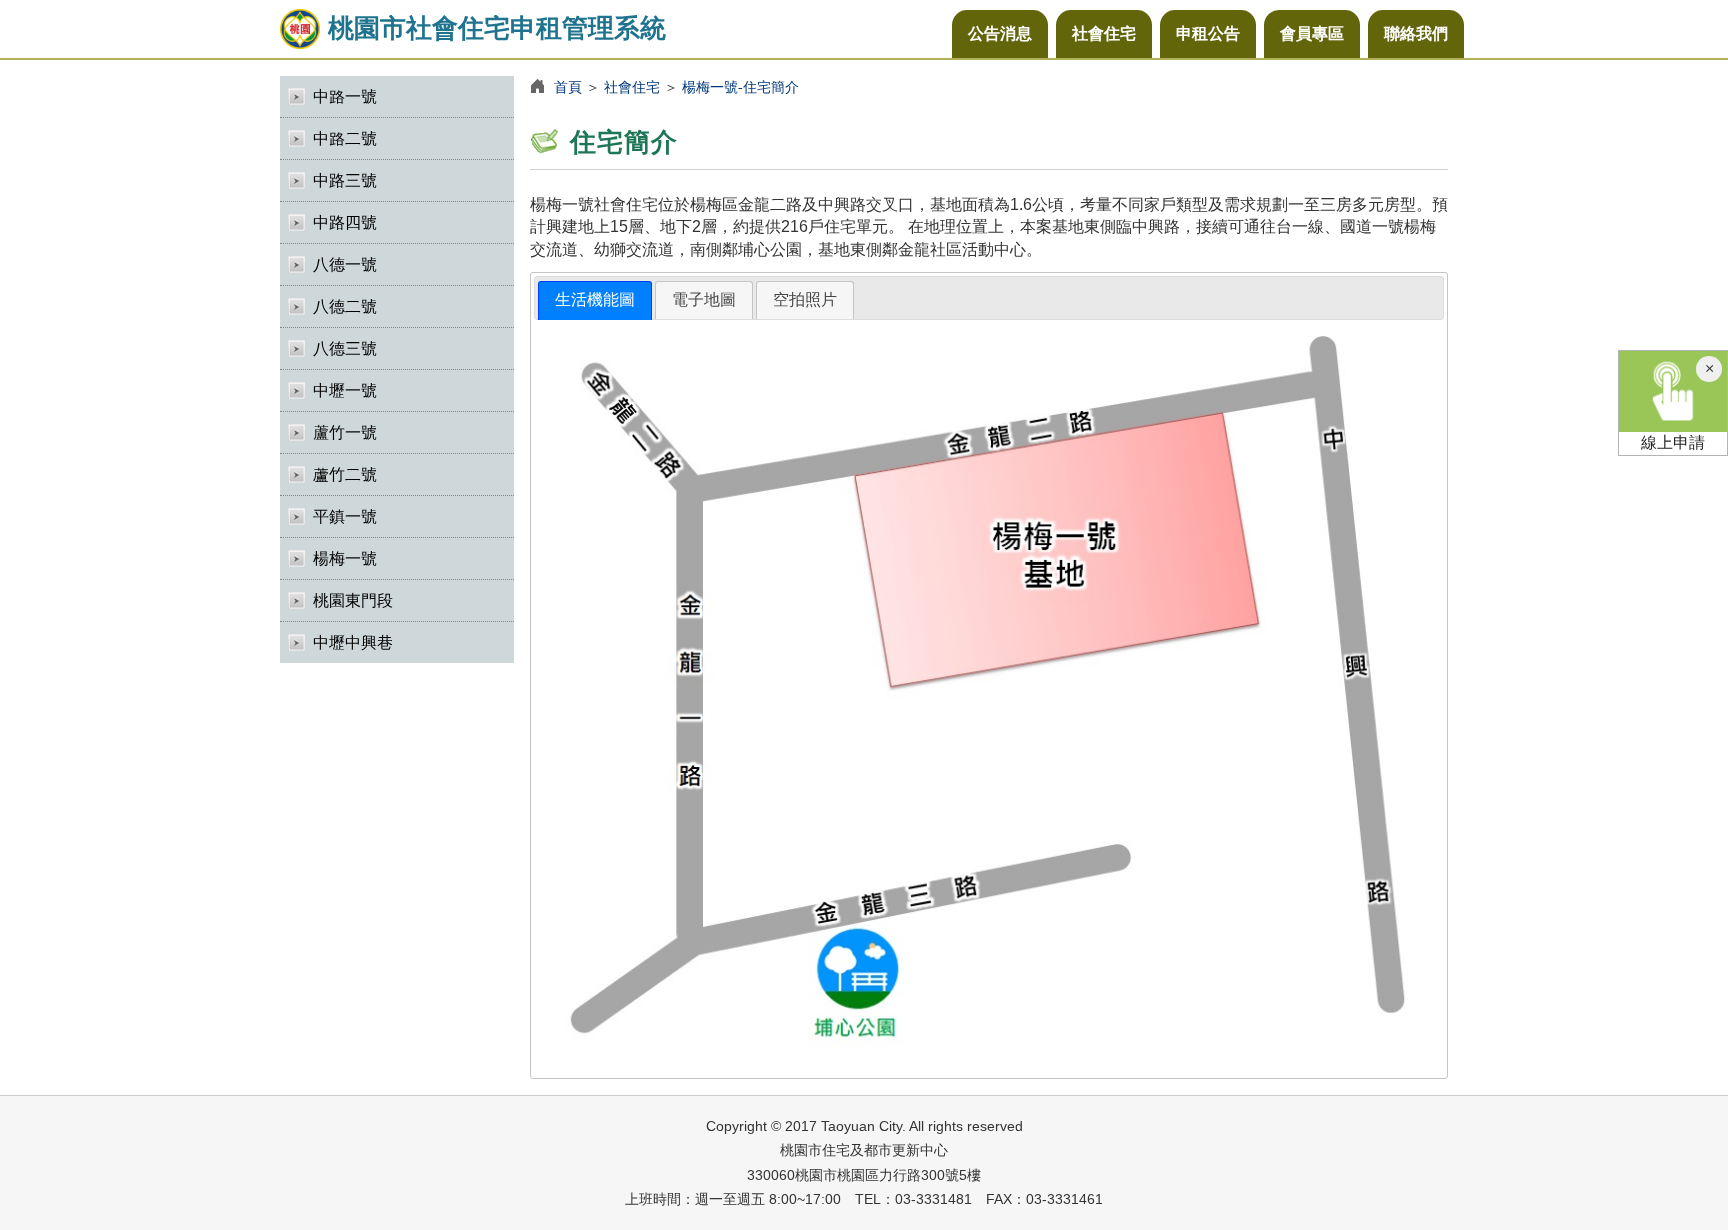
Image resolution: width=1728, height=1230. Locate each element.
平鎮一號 (345, 516)
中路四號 (345, 222)
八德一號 (345, 264)
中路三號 (345, 180)
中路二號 (345, 138)
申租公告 (1208, 33)
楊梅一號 (345, 558)
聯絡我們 (1416, 33)
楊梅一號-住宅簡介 (740, 87)
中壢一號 (345, 390)
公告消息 (1000, 33)
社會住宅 (1104, 33)
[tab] (595, 300)
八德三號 (345, 348)
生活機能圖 (595, 299)
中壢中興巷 (353, 642)
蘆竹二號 (345, 474)
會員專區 (1312, 33)
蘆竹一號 (345, 432)
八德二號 (345, 306)
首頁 (568, 87)
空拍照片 (805, 299)
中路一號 (345, 96)
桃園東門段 (353, 600)
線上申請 (1673, 442)
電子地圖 (704, 299)
